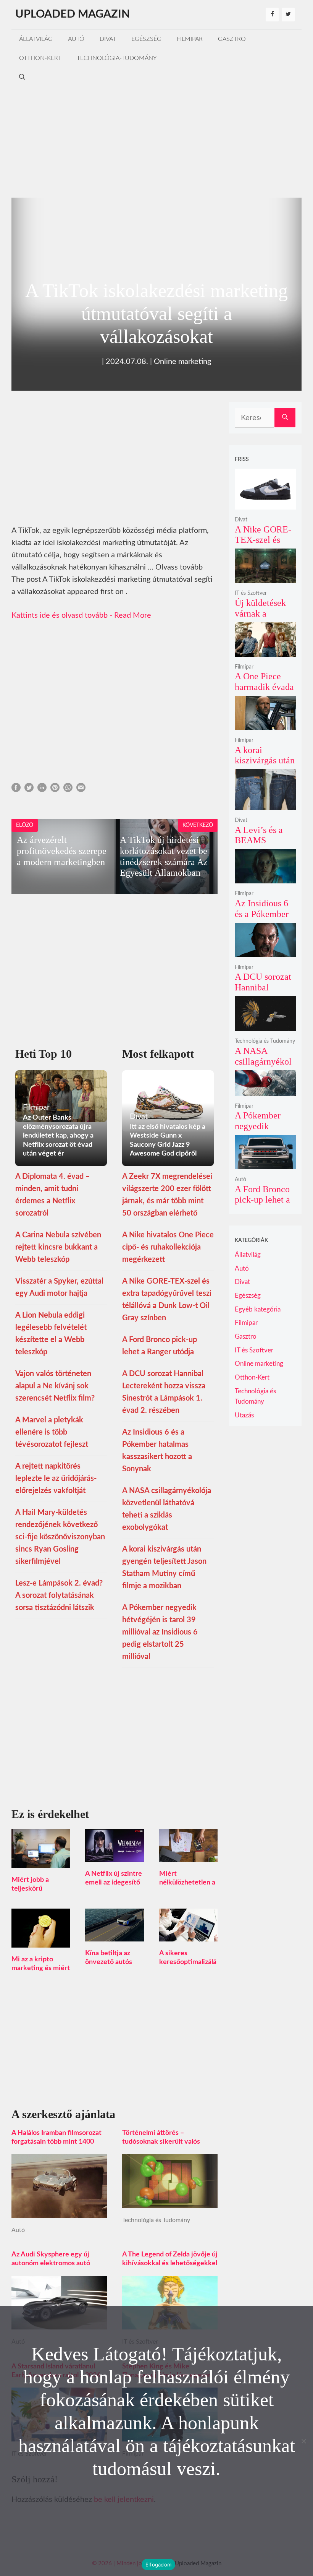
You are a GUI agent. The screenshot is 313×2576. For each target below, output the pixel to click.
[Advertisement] (156, 140)
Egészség (146, 39)
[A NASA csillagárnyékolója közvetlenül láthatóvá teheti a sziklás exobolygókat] (265, 1026)
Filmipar (190, 39)
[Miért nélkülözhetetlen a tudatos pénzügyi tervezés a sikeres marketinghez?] (188, 1856)
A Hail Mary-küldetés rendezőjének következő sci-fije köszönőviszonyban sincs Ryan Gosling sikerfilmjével (60, 1537)
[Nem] (303, 2441)
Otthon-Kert (40, 58)
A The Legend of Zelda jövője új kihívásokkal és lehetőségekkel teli (170, 2263)
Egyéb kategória (258, 1309)
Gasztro (232, 39)
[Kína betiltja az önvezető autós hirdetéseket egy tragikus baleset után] (114, 1935)
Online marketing (182, 362)
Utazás (244, 1415)
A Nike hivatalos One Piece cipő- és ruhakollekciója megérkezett (168, 1247)
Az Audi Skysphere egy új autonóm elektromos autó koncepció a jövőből (51, 2263)
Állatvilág (36, 39)
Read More (133, 615)
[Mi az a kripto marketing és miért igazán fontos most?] (41, 1941)
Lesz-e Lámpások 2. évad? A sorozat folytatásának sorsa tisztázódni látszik (59, 1596)
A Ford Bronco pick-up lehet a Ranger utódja (262, 1200)
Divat (108, 39)
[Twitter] (288, 15)
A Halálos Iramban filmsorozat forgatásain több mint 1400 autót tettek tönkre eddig (56, 2142)
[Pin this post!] (55, 790)
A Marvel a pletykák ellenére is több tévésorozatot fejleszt (52, 1432)
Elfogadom (158, 2565)
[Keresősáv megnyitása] (22, 77)
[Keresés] (285, 418)
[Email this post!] (81, 790)
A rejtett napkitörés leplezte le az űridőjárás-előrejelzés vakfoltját (56, 1479)
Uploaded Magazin (73, 14)
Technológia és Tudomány (156, 2220)
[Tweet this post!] (29, 790)
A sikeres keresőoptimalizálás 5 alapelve (188, 1962)
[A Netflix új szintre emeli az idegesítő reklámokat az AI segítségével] (114, 1856)
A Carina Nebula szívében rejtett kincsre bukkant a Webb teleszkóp (58, 1247)
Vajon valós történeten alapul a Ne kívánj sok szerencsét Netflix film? (55, 1386)
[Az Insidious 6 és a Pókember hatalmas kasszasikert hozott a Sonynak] (265, 878)
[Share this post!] (16, 790)
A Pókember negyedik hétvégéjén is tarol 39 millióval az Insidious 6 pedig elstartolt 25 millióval (160, 1632)
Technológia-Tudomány (117, 58)
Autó (76, 39)
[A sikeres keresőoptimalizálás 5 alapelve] (188, 1935)
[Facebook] (272, 15)
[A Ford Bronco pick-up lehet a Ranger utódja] (265, 1164)
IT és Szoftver (251, 593)
